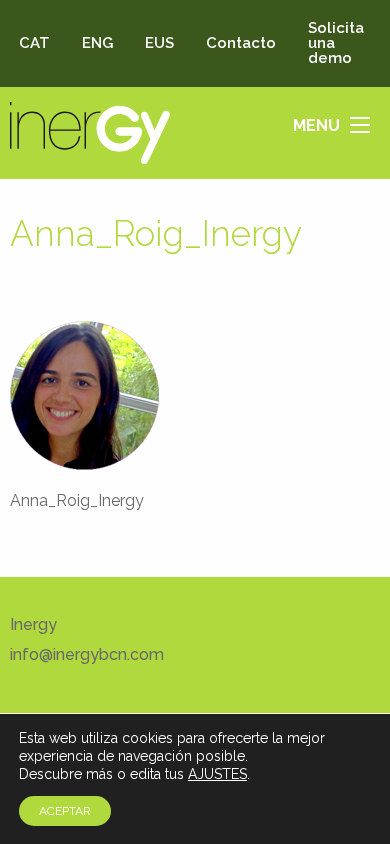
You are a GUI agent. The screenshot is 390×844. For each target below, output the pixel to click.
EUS (159, 43)
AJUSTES (217, 774)
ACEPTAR (65, 811)
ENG (97, 43)
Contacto (241, 43)
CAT (34, 43)
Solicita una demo (336, 43)
